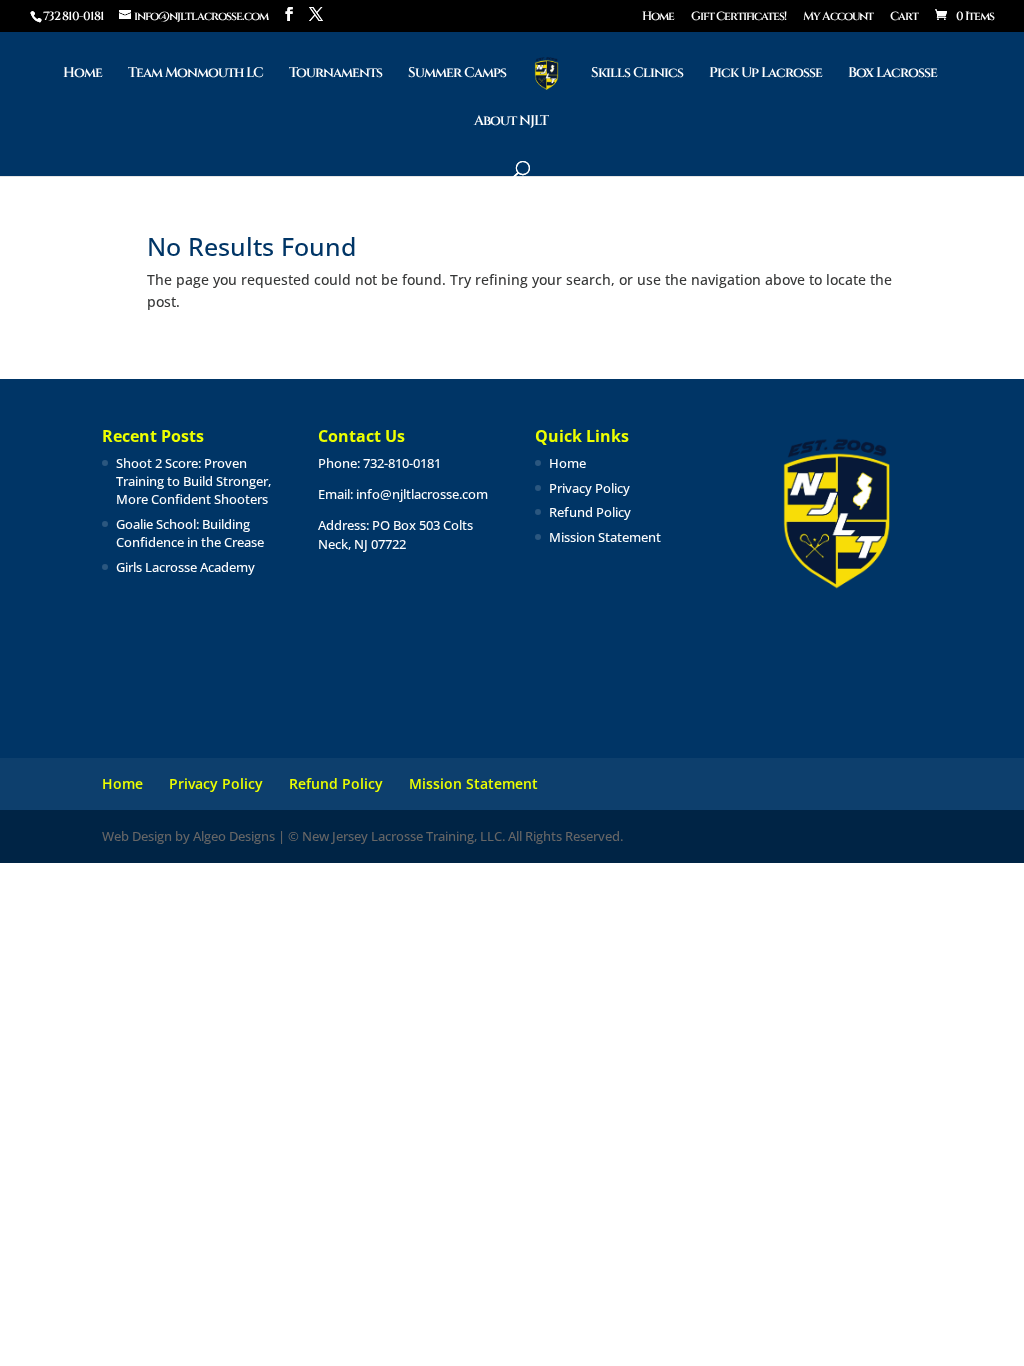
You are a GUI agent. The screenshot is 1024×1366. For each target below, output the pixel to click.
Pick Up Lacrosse (765, 74)
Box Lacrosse (892, 74)
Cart (904, 17)
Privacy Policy (589, 488)
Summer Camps (457, 74)
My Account (838, 17)
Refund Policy (590, 512)
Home (658, 17)
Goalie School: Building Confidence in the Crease (190, 533)
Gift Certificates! (738, 17)
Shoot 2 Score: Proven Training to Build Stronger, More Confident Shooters (193, 481)
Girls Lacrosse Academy (185, 567)
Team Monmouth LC (195, 74)
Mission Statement (605, 537)
